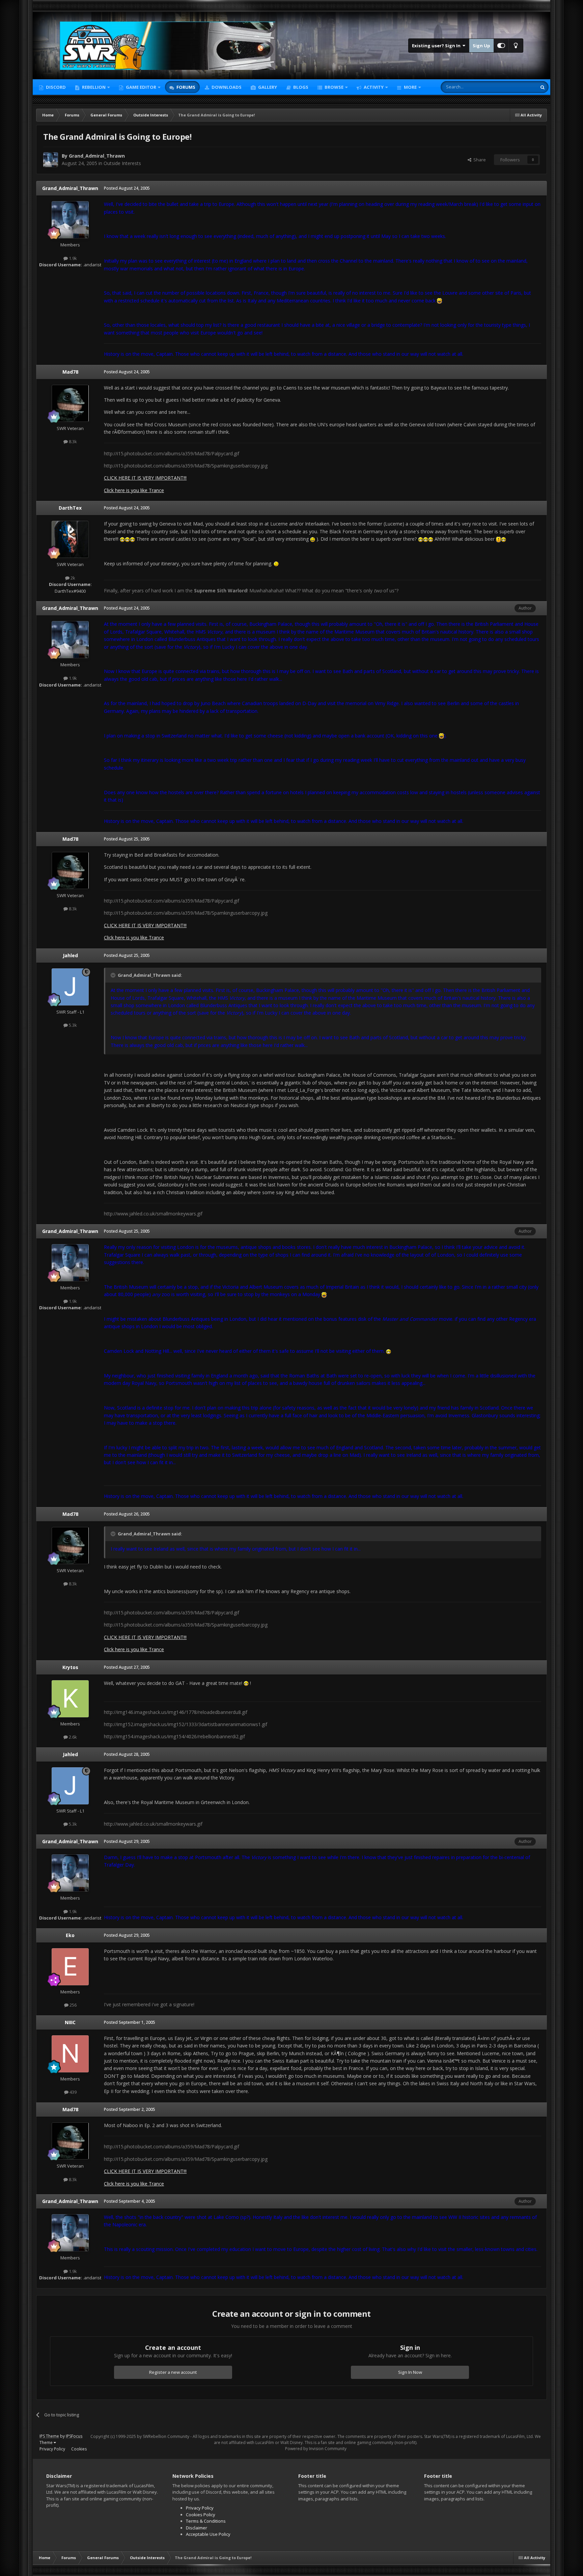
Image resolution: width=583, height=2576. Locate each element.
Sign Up (481, 46)
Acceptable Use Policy (208, 2534)
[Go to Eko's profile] (70, 1967)
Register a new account (173, 2372)
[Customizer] (501, 46)
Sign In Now (410, 2372)
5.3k (72, 1025)
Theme (47, 2443)
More (410, 87)
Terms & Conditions (206, 2521)
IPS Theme (49, 2436)
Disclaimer (197, 2528)
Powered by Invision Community (316, 2449)
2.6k (72, 1737)
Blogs (300, 87)
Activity (373, 87)
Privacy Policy (52, 2449)
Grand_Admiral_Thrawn (97, 156)
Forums (185, 87)
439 (73, 2092)
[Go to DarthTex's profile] (70, 539)
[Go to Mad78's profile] (70, 403)
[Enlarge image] (439, 301)
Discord (55, 87)
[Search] (543, 87)
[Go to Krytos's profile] (70, 1699)
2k (72, 578)
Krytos (70, 1667)
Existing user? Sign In (437, 46)
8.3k (72, 441)
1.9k (72, 258)
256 (73, 2005)
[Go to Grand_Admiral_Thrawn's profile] (51, 160)
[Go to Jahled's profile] (70, 987)
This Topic (518, 87)
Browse (334, 87)
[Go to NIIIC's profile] (70, 2054)
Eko (70, 1935)
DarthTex (70, 508)
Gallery (267, 87)
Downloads (226, 87)
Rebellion (93, 87)
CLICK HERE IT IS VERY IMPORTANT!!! (145, 478)
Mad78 (70, 372)
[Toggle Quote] (114, 975)
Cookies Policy (201, 2515)
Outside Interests (122, 163)
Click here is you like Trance (134, 490)
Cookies (79, 2449)
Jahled (70, 955)
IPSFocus (74, 2436)
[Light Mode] (516, 46)
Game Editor (141, 87)
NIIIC (70, 2022)
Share (479, 160)
